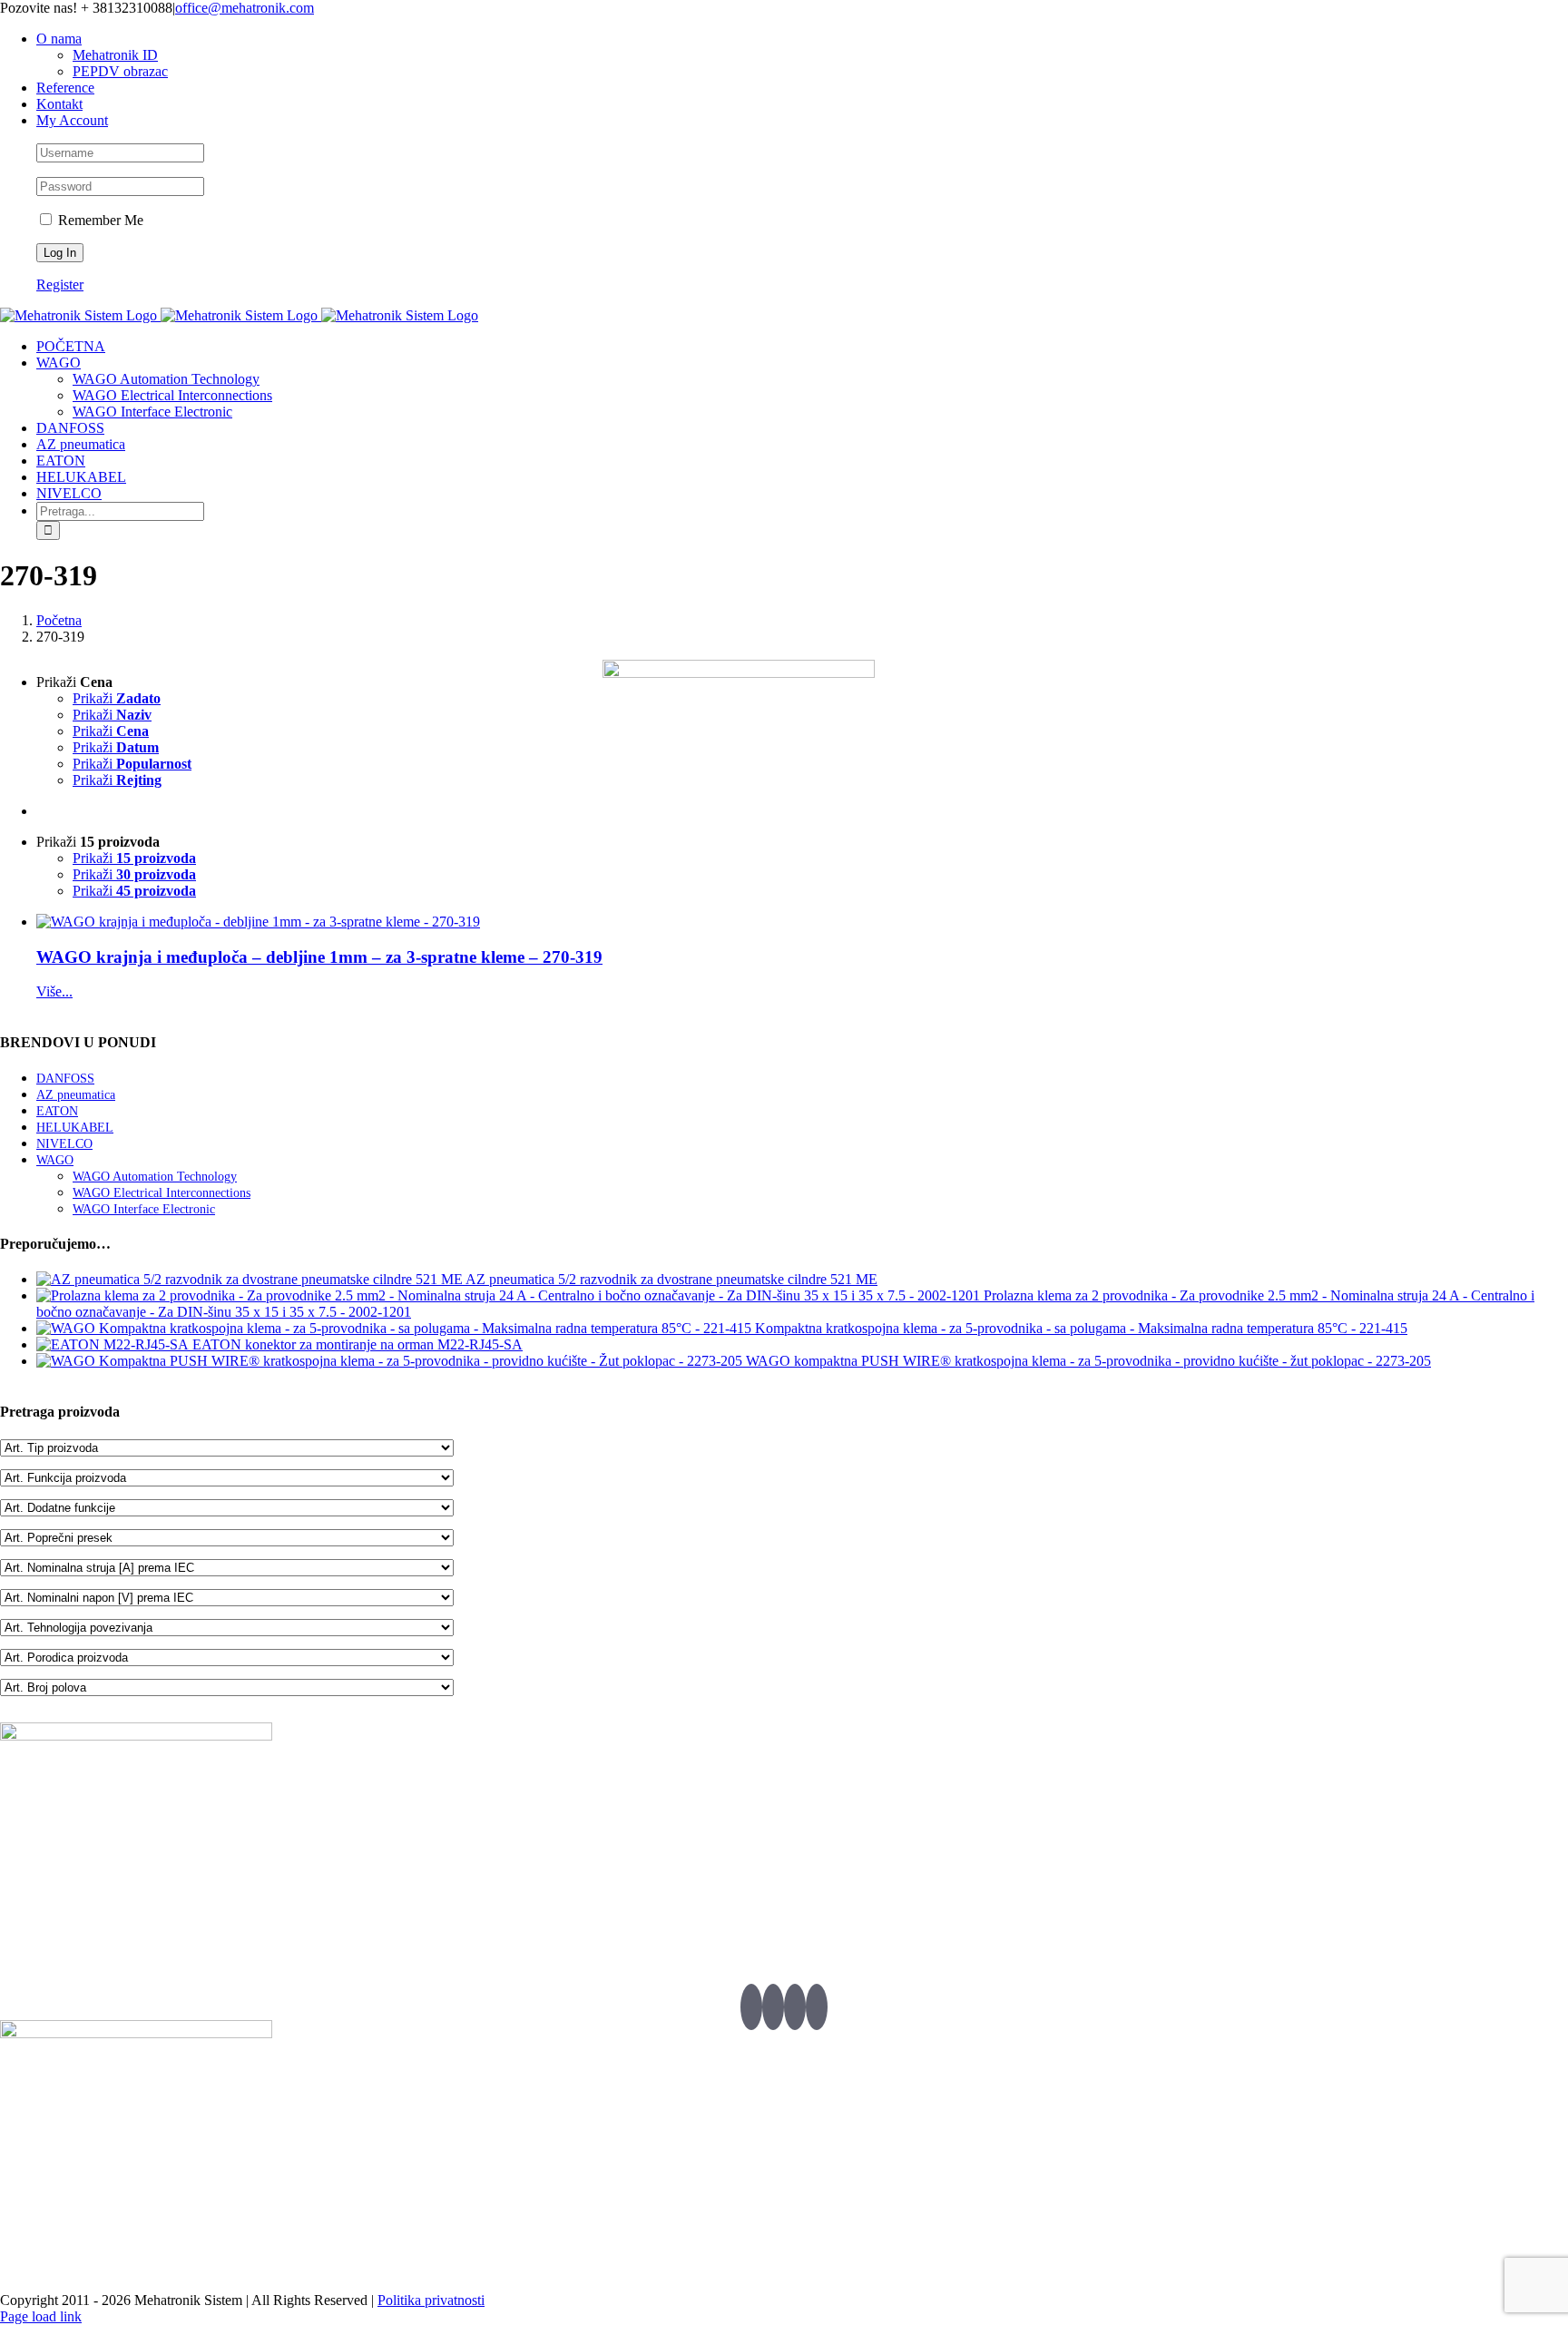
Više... (54, 991)
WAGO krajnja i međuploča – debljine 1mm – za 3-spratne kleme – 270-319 (319, 957)
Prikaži (117, 698)
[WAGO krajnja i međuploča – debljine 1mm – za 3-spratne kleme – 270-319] (319, 922)
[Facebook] (773, 2007)
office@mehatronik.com (245, 8)
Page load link (41, 2316)
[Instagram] (817, 2007)
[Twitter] (751, 2007)
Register (60, 284)
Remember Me (99, 220)
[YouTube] (795, 2007)
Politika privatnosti (431, 2300)
